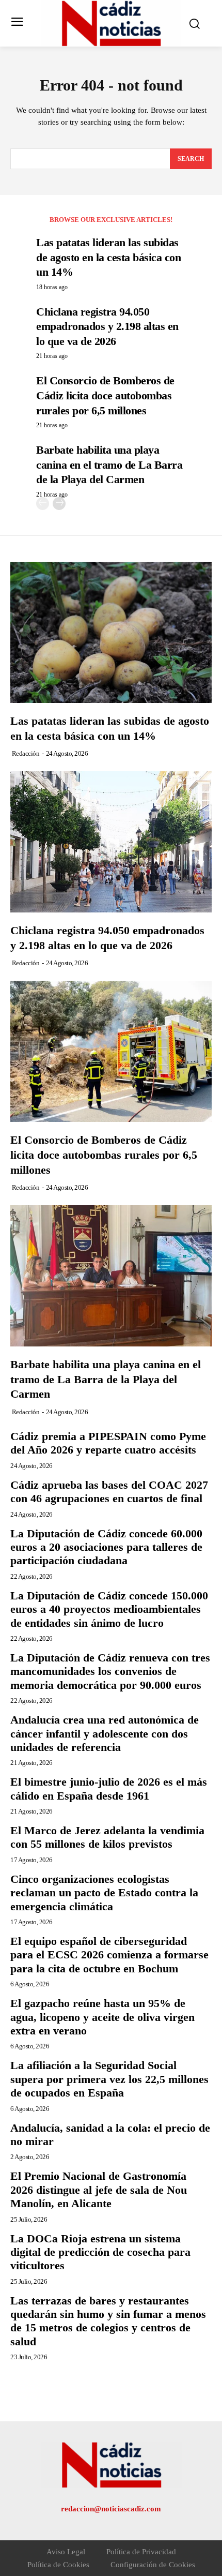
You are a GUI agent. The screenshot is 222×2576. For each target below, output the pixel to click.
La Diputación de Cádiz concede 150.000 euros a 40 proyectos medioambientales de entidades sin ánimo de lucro (109, 1609)
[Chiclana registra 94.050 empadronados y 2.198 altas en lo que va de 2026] (111, 842)
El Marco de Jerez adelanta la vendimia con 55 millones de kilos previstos (107, 1837)
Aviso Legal (66, 2552)
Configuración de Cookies (153, 2565)
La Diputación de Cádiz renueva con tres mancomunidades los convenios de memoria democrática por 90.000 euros (110, 1671)
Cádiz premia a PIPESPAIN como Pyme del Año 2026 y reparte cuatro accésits (108, 1443)
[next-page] (59, 504)
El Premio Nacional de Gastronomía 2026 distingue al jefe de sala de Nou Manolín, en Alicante (99, 2190)
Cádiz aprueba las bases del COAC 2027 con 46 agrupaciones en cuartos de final (109, 1492)
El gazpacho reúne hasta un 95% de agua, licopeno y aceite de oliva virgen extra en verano (102, 2017)
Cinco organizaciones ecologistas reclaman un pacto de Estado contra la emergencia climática (104, 1893)
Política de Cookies (58, 2565)
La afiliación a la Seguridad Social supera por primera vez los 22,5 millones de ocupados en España (109, 2079)
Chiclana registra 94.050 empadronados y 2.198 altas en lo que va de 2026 (107, 326)
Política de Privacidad (141, 2552)
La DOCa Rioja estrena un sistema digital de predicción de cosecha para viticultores (100, 2252)
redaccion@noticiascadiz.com (111, 2509)
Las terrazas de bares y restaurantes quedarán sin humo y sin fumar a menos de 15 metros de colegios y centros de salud (108, 2321)
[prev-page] (43, 504)
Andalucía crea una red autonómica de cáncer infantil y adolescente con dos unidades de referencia (105, 1733)
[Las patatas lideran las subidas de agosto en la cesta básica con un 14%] (111, 632)
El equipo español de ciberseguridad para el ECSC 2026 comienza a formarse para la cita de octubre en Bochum (109, 1955)
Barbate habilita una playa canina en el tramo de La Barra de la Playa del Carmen (109, 465)
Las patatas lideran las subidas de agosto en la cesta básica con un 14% (108, 257)
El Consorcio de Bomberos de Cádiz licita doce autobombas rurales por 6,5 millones (105, 395)
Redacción (26, 753)
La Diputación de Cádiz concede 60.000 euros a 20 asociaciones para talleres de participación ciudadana (106, 1547)
